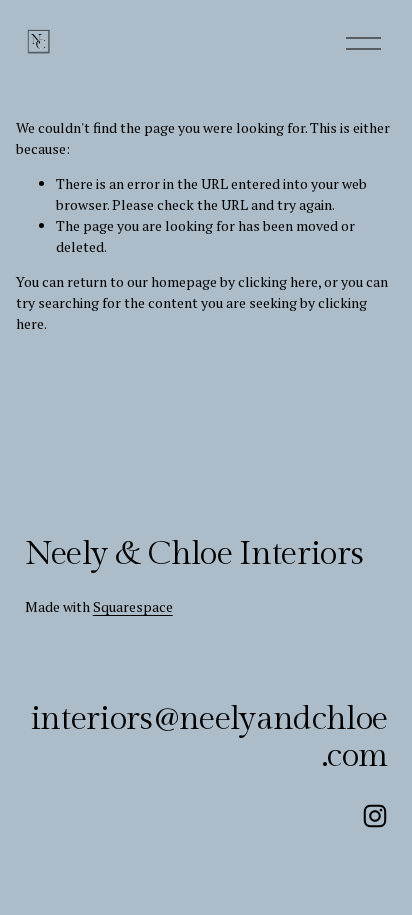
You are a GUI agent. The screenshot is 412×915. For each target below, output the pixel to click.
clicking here (278, 281)
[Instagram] (375, 816)
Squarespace (133, 606)
